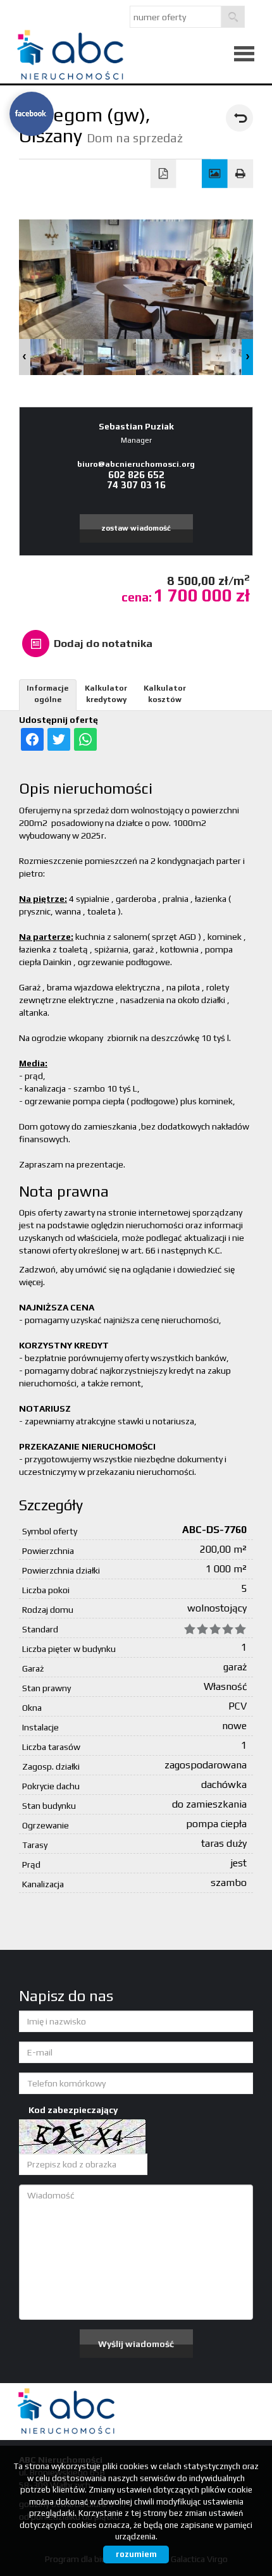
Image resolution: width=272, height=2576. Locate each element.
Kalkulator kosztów (165, 693)
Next (247, 357)
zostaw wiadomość (136, 528)
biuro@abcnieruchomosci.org (136, 464)
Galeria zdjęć (215, 174)
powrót (239, 118)
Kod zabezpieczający (73, 2110)
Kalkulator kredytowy (106, 693)
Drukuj (241, 174)
